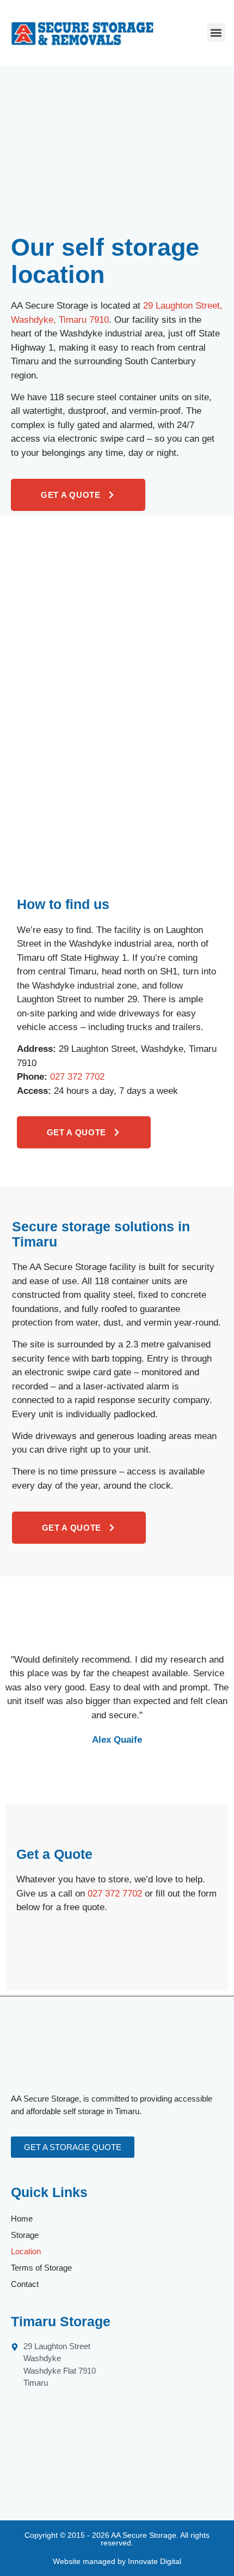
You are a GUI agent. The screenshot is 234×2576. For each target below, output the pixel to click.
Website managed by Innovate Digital (117, 2561)
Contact (25, 2284)
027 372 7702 (77, 1077)
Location (26, 2251)
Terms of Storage (41, 2268)
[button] (216, 32)
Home (22, 2219)
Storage (25, 2235)
